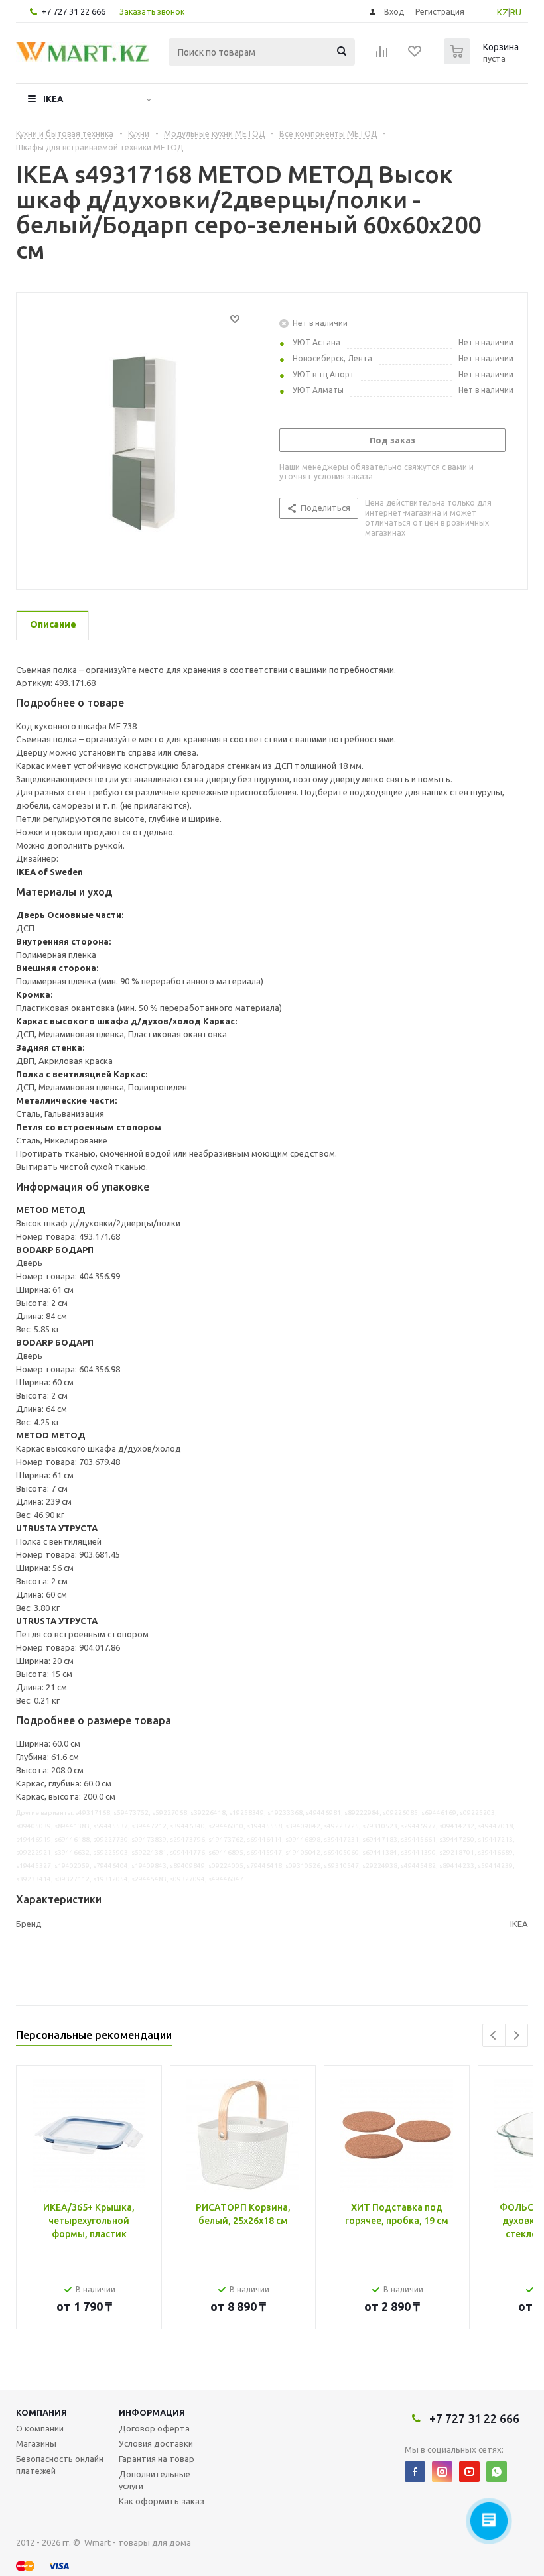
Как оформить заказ (162, 2501)
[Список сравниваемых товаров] (382, 56)
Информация (152, 2412)
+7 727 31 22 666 (73, 11)
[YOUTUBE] (469, 2472)
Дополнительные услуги (155, 2480)
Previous (494, 2035)
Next (516, 2035)
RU (516, 12)
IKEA (53, 99)
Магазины (36, 2443)
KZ (503, 12)
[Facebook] (415, 2472)
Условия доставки (156, 2443)
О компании (40, 2428)
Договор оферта (154, 2428)
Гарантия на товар (157, 2459)
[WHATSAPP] (497, 2472)
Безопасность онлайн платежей (60, 2465)
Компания (41, 2412)
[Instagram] (442, 2472)
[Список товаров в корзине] (483, 60)
